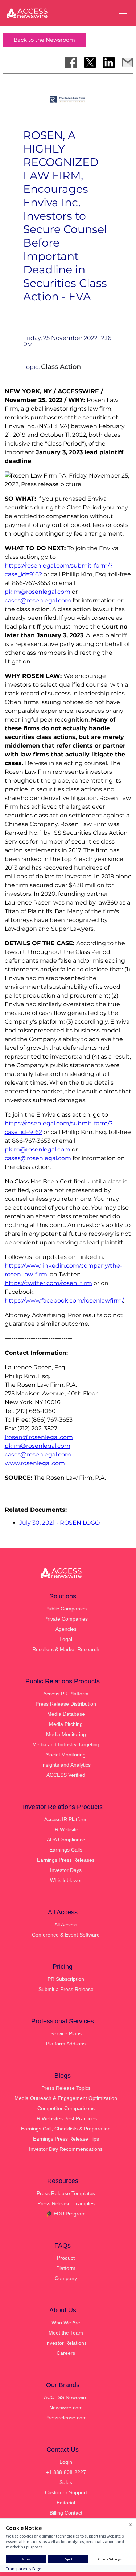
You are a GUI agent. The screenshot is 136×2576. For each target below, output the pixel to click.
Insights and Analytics (66, 1765)
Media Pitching (66, 1724)
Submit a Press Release (66, 1989)
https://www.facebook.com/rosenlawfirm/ (64, 1301)
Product (66, 2258)
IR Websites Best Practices (66, 2118)
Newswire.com (66, 2408)
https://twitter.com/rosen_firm (48, 1283)
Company (66, 2278)
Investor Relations (66, 2343)
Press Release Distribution (66, 1704)
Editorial (66, 2503)
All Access (66, 1925)
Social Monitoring (66, 1755)
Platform (66, 2268)
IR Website (66, 1829)
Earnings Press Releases (66, 1860)
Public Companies (66, 1609)
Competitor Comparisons (66, 2108)
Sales (66, 2482)
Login (66, 2462)
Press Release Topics (66, 2088)
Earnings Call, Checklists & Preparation (66, 2129)
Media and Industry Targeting (66, 1744)
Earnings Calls (66, 1850)
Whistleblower (66, 1880)
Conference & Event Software (66, 1935)
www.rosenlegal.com (35, 1463)
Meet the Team (66, 2333)
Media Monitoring (66, 1734)
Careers (66, 2353)
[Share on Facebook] (71, 62)
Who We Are (66, 2323)
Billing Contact (66, 2513)
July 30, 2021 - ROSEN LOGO (59, 1523)
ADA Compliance (66, 1840)
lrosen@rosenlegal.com (39, 1437)
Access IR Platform (66, 1819)
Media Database (66, 1714)
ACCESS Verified (66, 1775)
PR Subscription (66, 1979)
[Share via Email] (128, 62)
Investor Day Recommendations (66, 2149)
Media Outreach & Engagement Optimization (66, 2098)
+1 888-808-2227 (66, 2472)
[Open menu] (123, 13)
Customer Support (66, 2492)
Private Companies (66, 1619)
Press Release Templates (66, 2193)
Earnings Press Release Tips (66, 2139)
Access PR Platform (66, 1694)
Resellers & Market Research (66, 1649)
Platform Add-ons (66, 2044)
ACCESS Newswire (66, 2397)
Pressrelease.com (66, 2418)
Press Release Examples (66, 2203)
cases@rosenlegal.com (38, 600)
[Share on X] (90, 62)
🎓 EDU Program (66, 2214)
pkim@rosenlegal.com (38, 592)
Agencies (66, 1629)
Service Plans (66, 2033)
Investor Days (66, 1870)
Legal (66, 1639)
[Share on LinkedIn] (109, 62)
